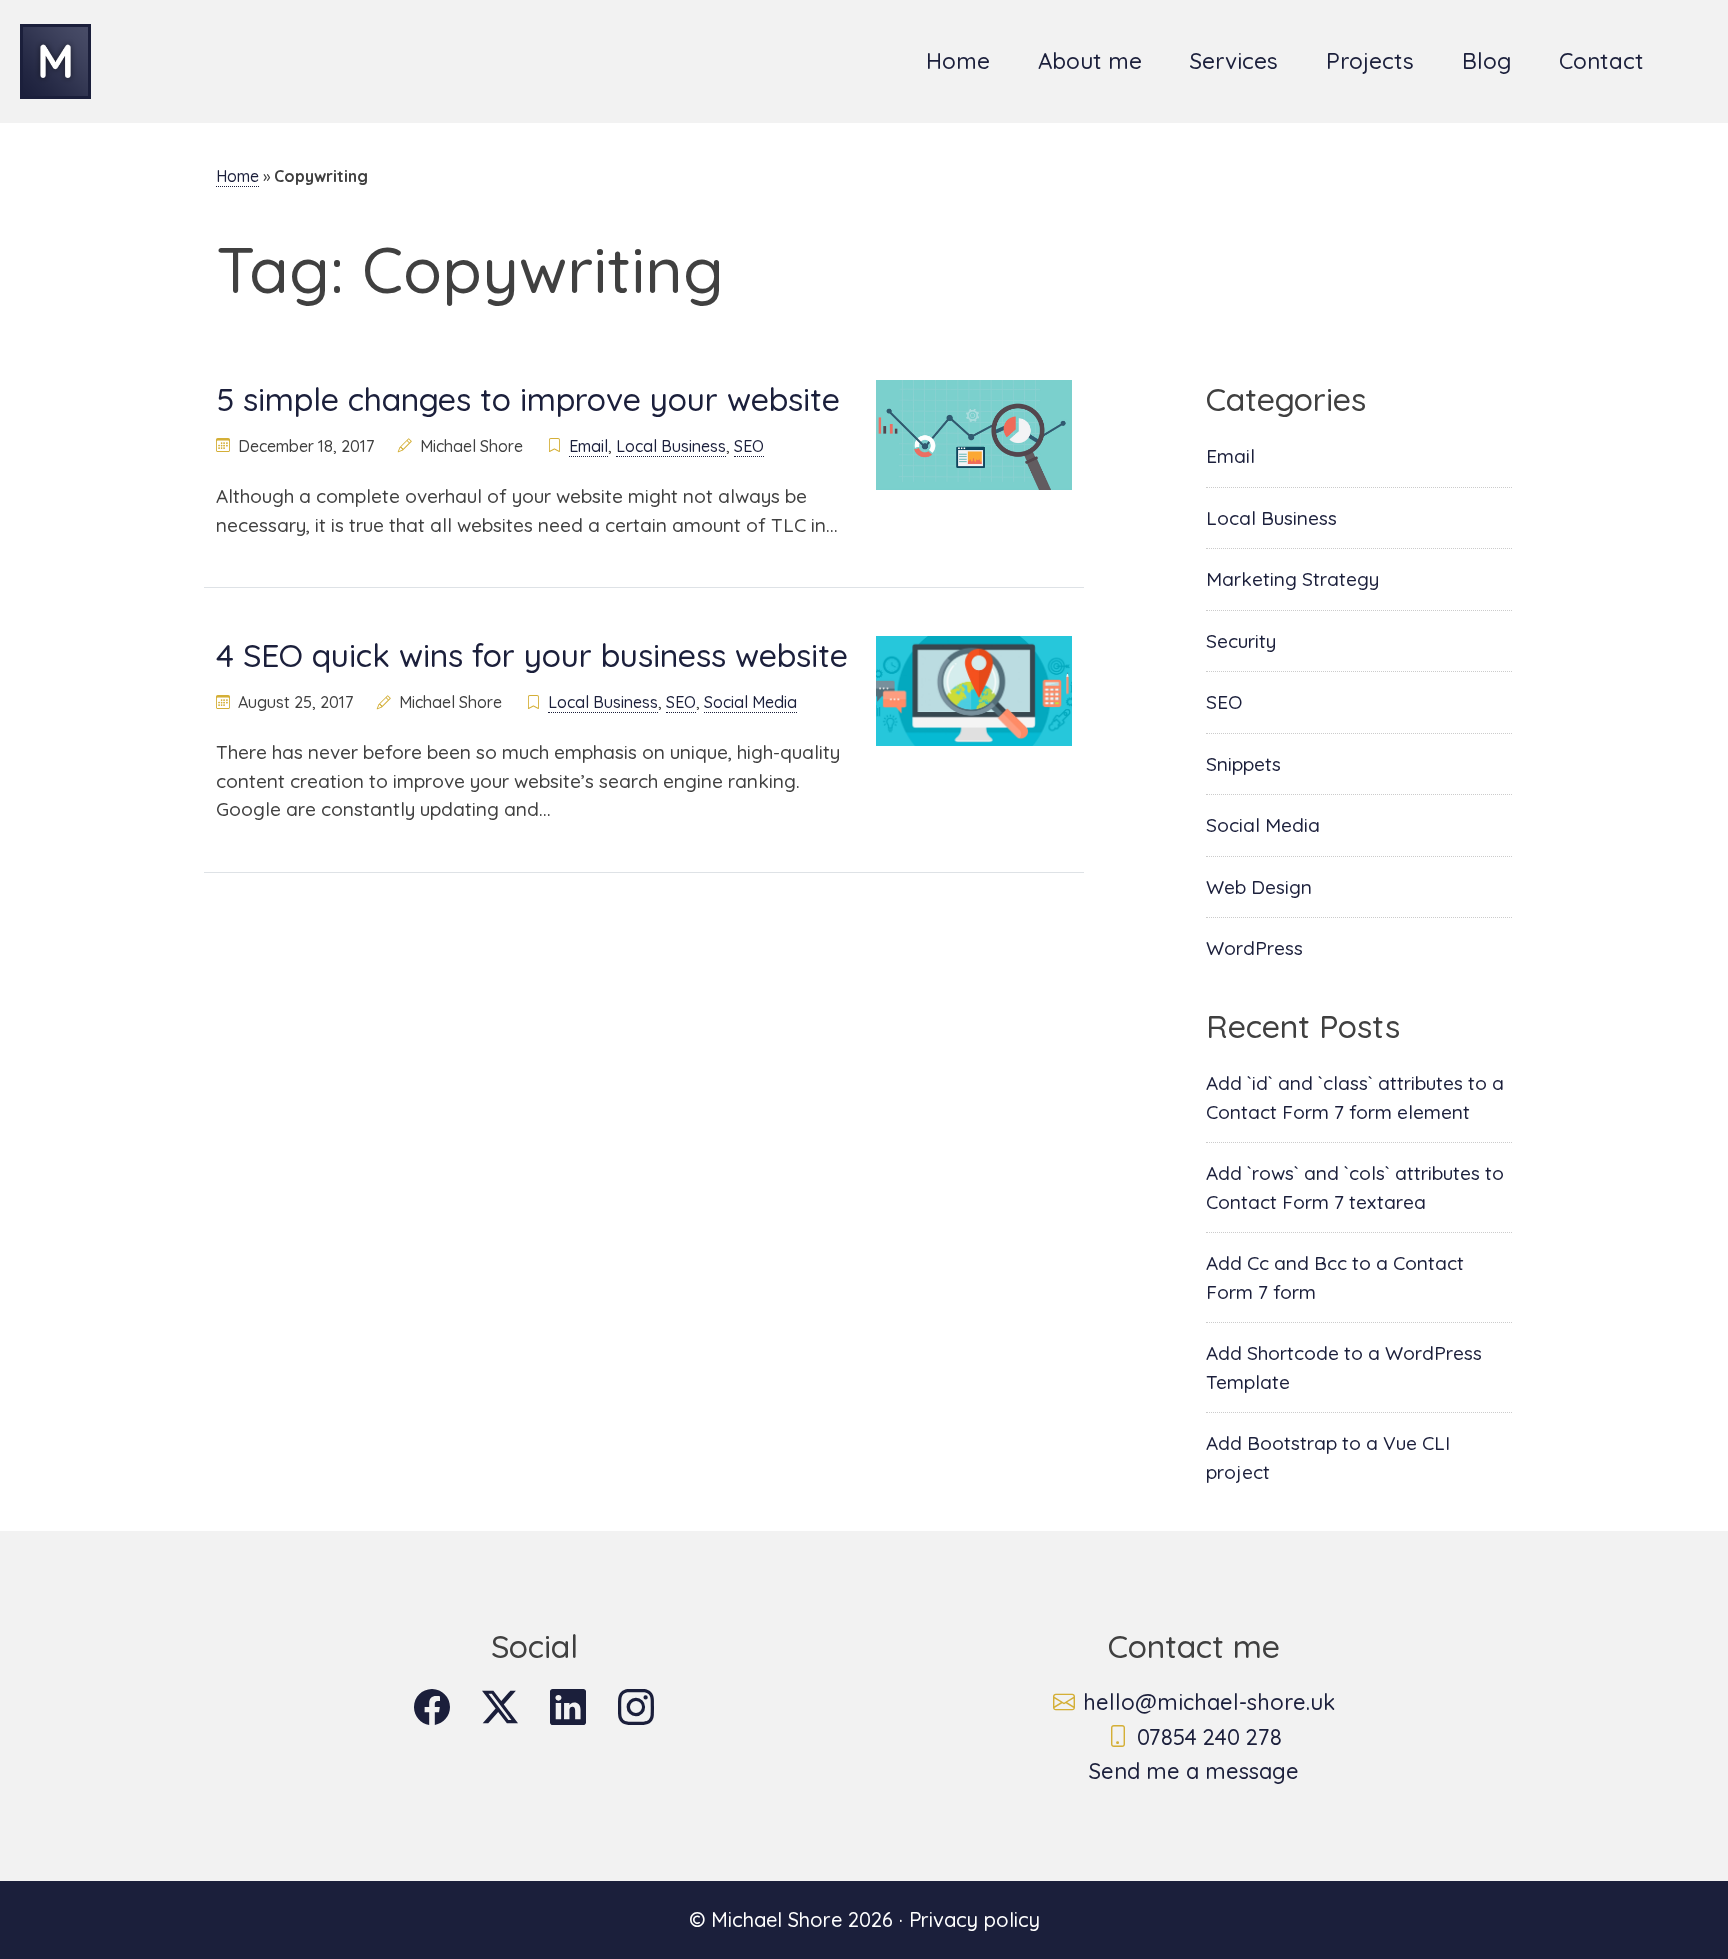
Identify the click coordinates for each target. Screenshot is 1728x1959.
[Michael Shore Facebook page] (432, 1707)
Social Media (750, 702)
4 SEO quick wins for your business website (532, 655)
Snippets (1243, 764)
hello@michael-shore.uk (1209, 1702)
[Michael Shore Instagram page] (636, 1707)
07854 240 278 (1209, 1737)
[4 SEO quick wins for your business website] (974, 688)
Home (958, 61)
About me (1090, 61)
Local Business (671, 446)
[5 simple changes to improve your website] (974, 432)
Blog (1486, 61)
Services (1234, 61)
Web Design (1259, 887)
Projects (1370, 61)
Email (588, 446)
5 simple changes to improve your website (528, 399)
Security (1241, 641)
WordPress (1254, 948)
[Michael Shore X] (500, 1707)
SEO (749, 446)
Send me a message (1194, 1771)
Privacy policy (974, 1919)
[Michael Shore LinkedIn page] (568, 1707)
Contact (1601, 61)
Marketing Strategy (1292, 579)
